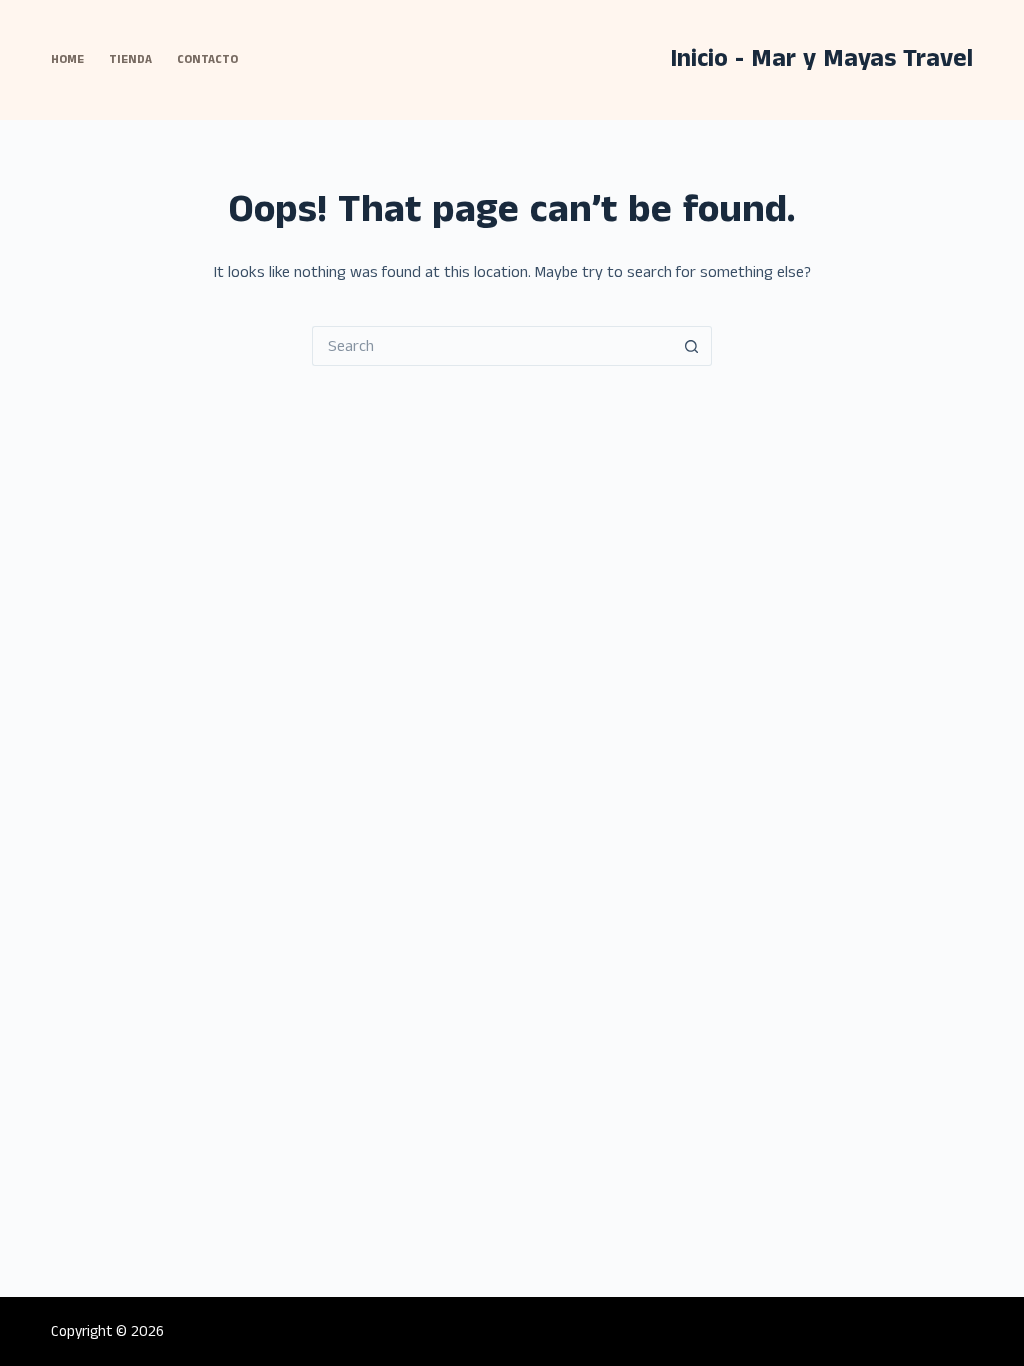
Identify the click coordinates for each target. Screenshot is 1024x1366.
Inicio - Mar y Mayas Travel (822, 59)
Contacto (207, 59)
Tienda (130, 59)
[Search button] (692, 346)
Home (67, 59)
